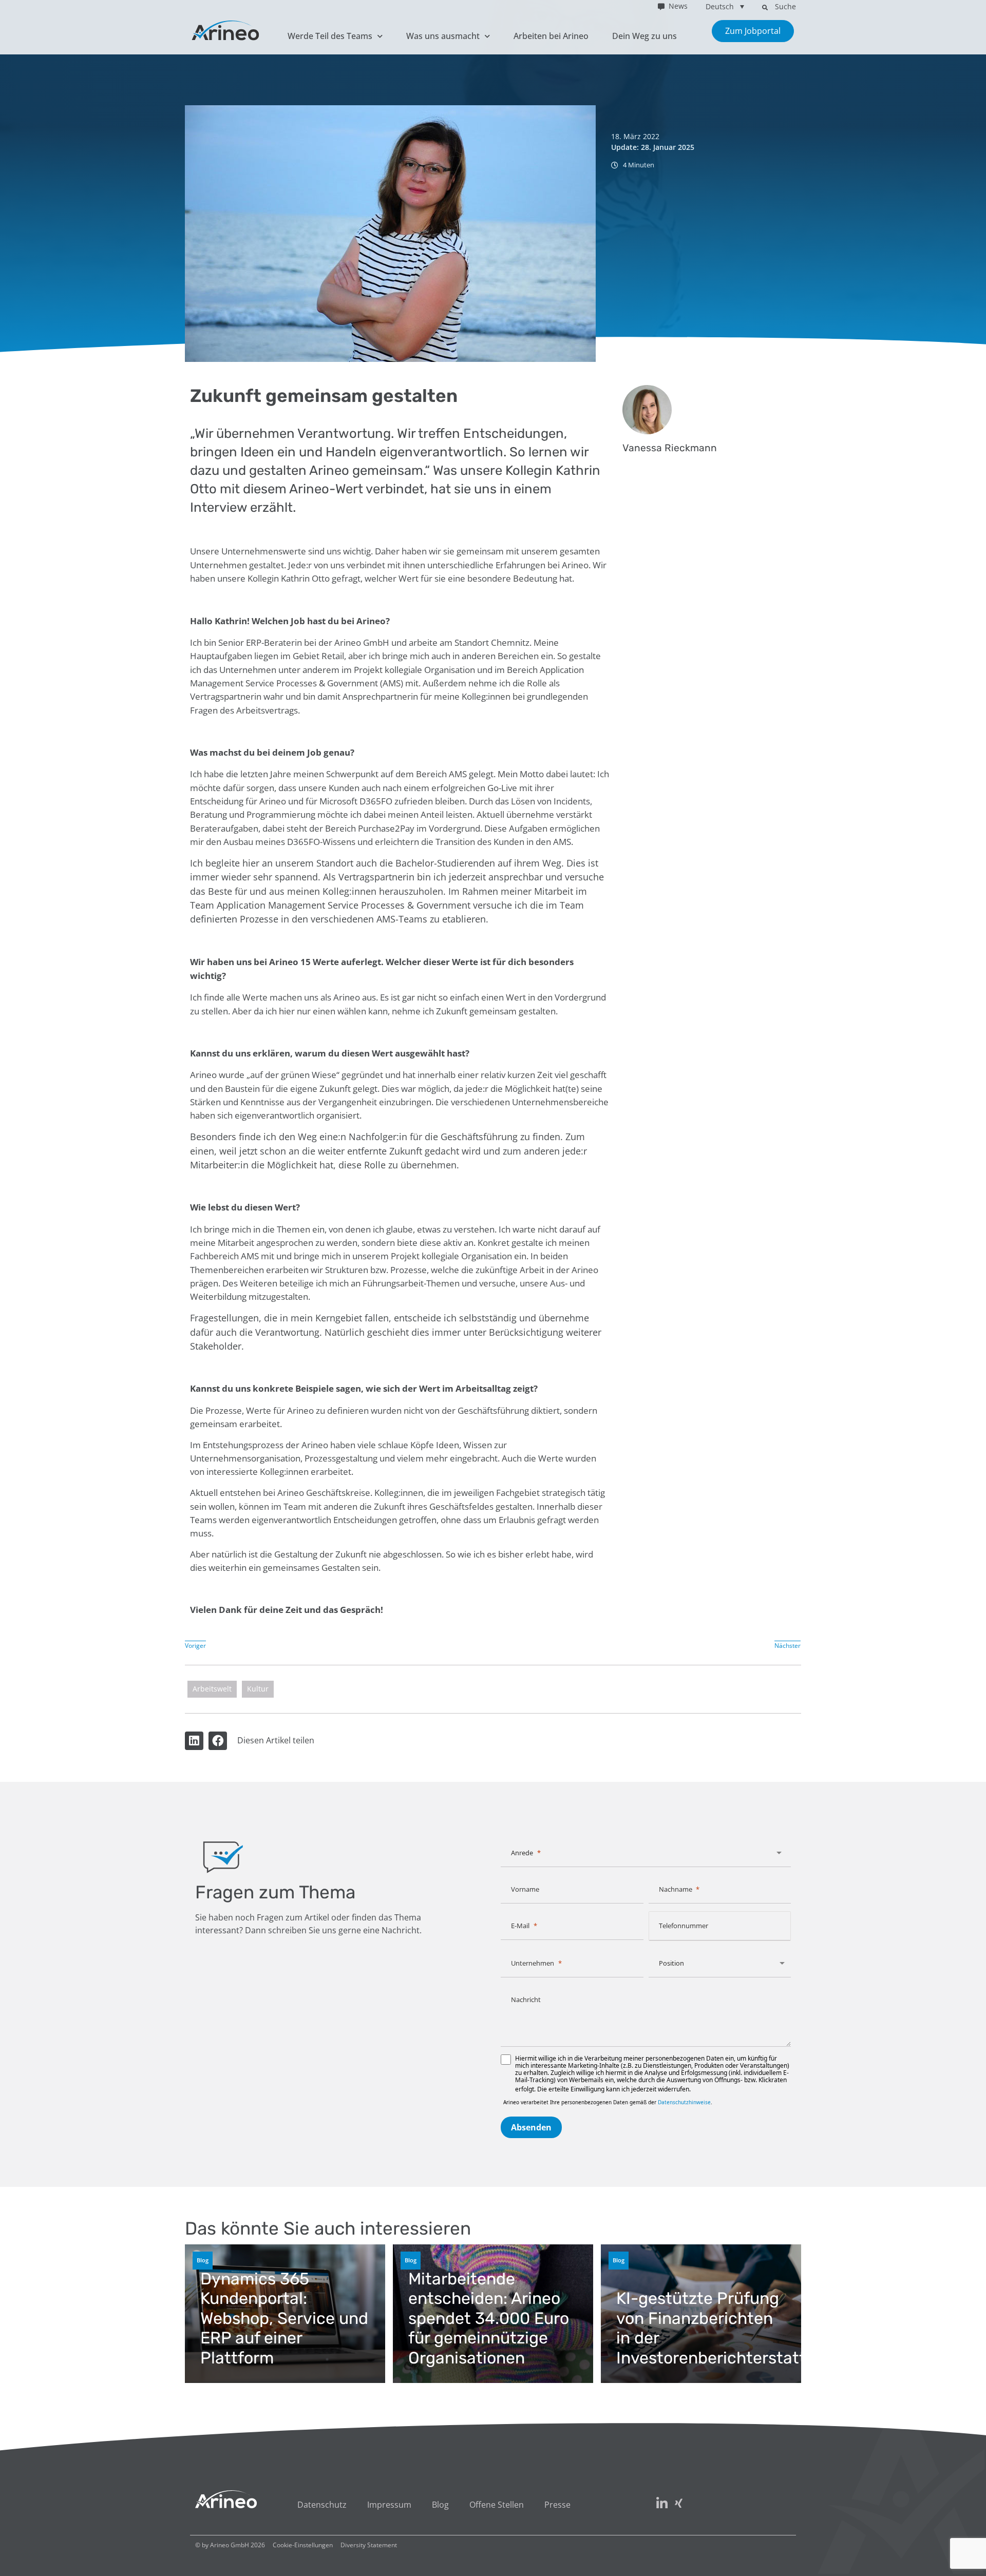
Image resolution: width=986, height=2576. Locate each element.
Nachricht (526, 2000)
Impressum (389, 2505)
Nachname (676, 1889)
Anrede (522, 1853)
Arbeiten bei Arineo (551, 36)
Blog (203, 2260)
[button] (765, 7)
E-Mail (520, 1926)
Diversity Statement (369, 2545)
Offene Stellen (497, 2505)
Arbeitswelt (212, 1689)
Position (671, 1963)
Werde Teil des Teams (330, 36)
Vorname (525, 1889)
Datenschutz (322, 2505)
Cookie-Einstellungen (303, 2545)
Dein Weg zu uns (644, 36)
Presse (557, 2505)
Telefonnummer (684, 1926)
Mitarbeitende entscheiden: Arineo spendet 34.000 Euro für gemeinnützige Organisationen (489, 2318)
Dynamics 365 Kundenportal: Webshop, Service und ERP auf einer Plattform (284, 2318)
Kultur (258, 1689)
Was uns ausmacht (443, 36)
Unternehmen (533, 1963)
